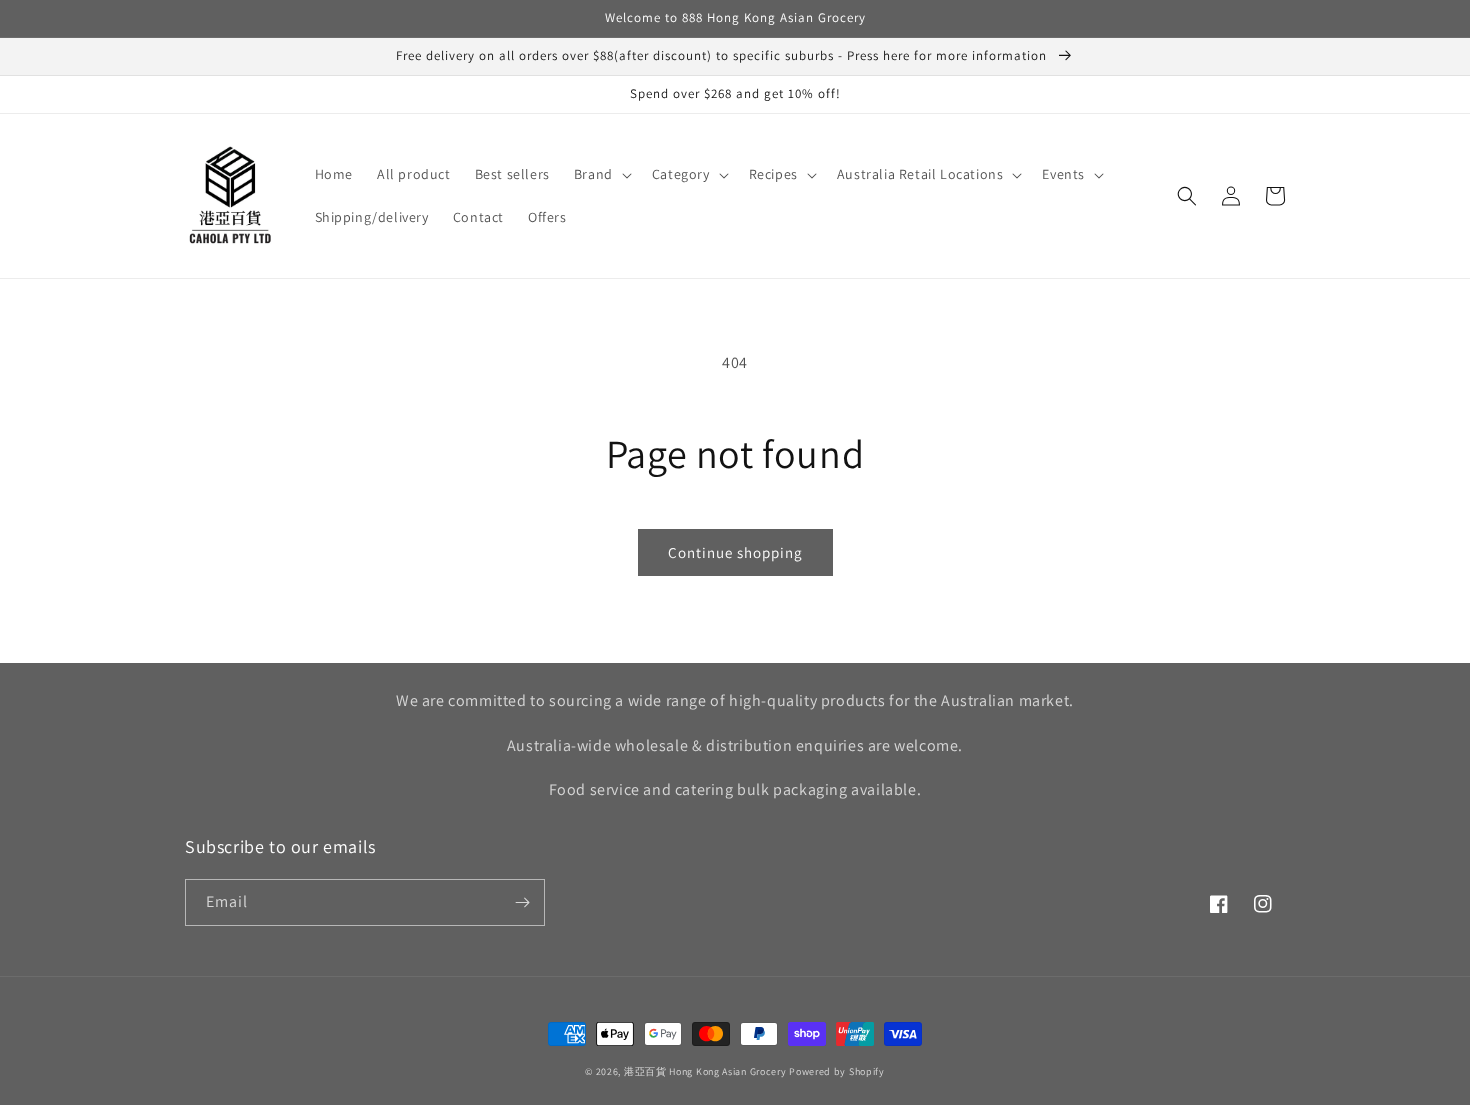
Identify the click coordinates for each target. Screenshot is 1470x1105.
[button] (601, 174)
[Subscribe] (522, 902)
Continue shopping (735, 552)
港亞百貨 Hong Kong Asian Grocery (705, 1071)
